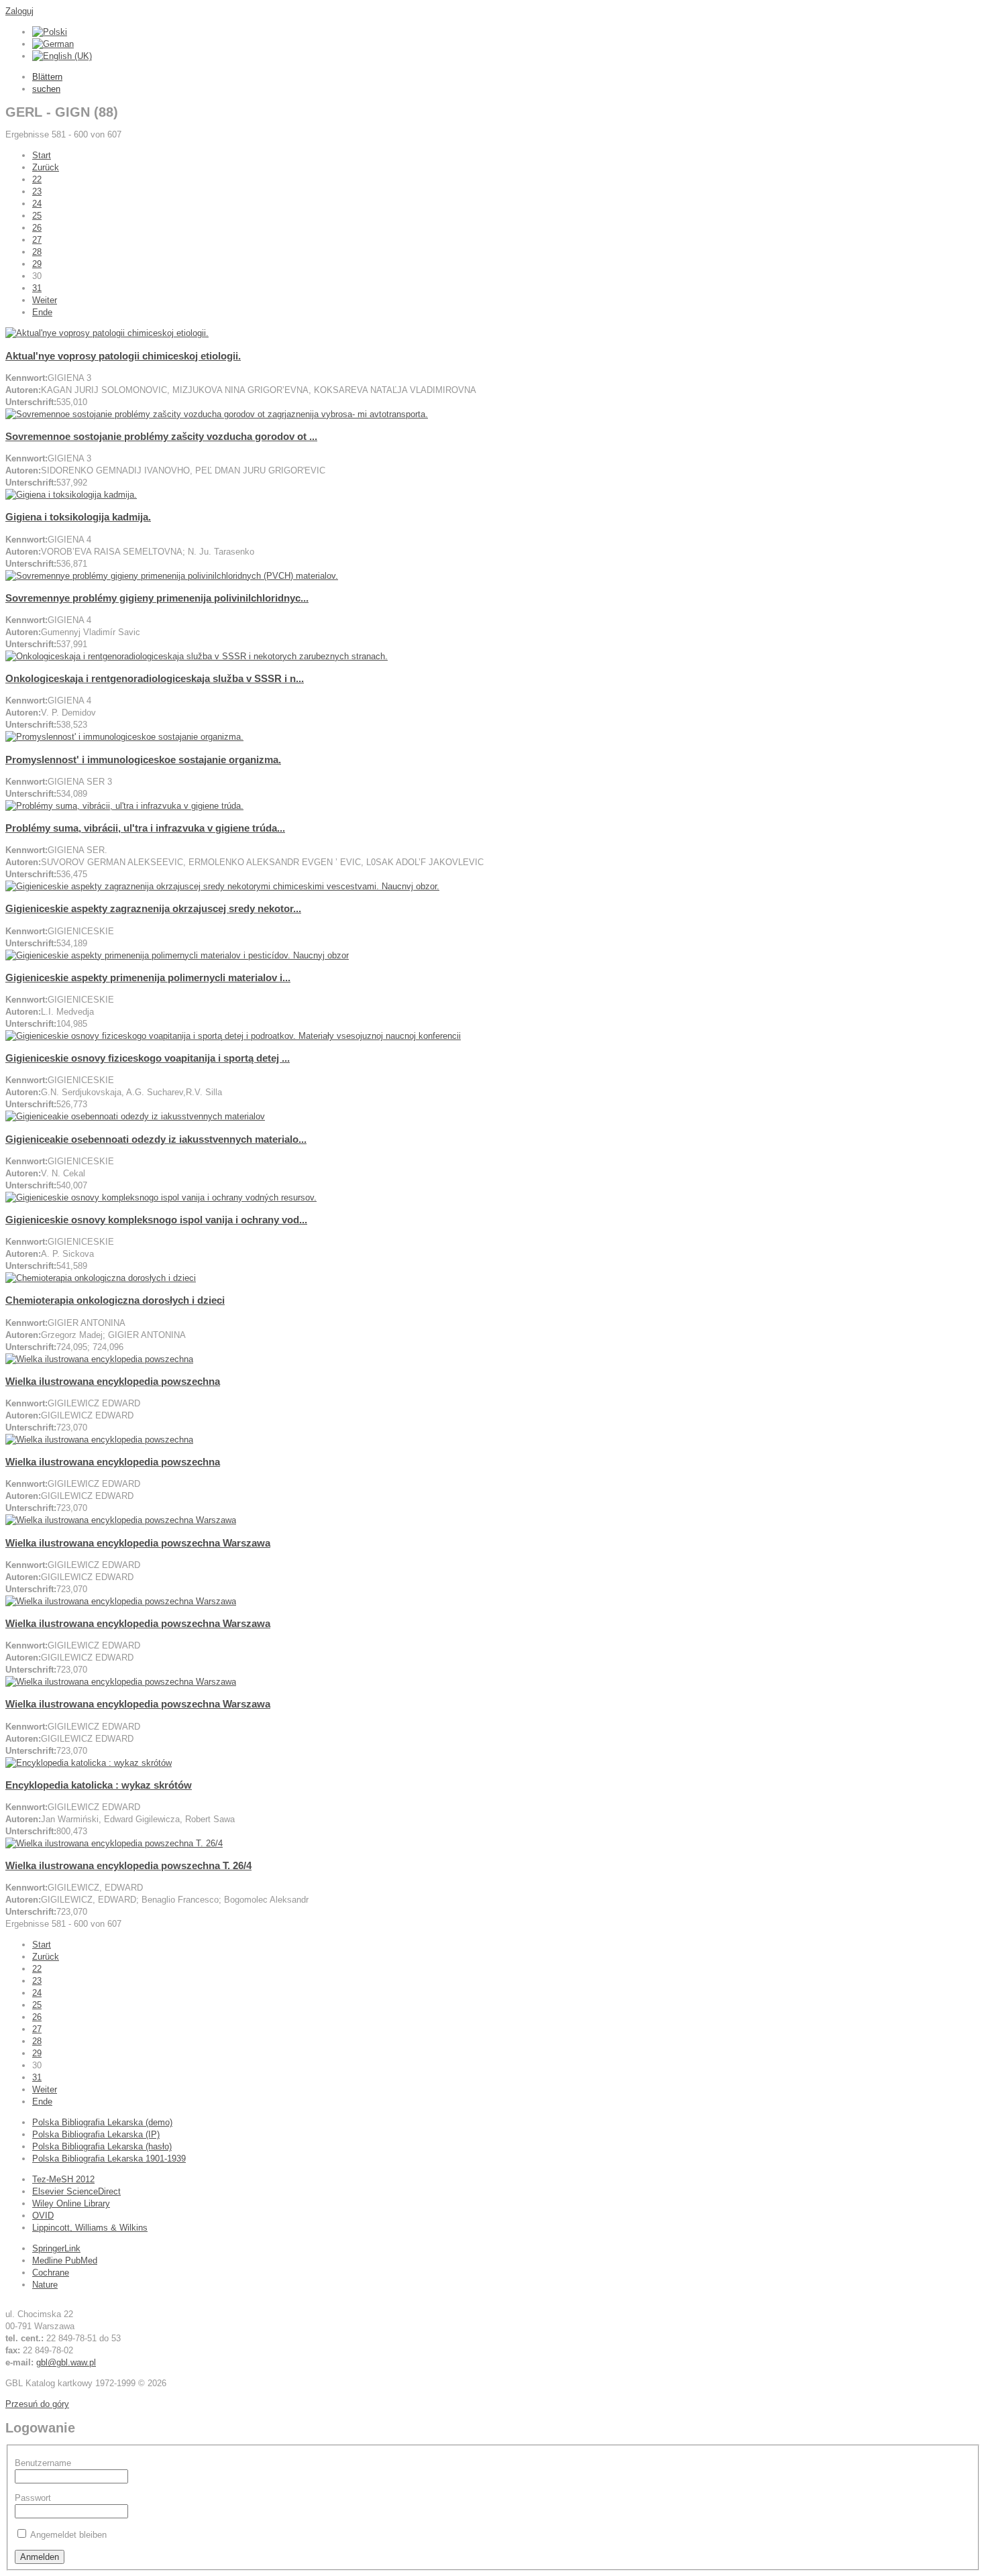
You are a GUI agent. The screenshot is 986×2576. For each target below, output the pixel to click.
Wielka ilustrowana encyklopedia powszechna (113, 1381)
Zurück (46, 167)
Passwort (33, 2498)
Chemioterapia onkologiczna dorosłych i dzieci (115, 1300)
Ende (42, 312)
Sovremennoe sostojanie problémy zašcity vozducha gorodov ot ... (161, 436)
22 (37, 179)
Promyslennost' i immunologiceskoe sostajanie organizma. (143, 760)
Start (42, 155)
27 (37, 240)
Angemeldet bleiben (68, 2535)
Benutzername (43, 2463)
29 (37, 264)
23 (37, 191)
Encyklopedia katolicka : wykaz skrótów (99, 1785)
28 (37, 252)
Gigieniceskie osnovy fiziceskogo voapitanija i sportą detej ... (148, 1058)
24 (37, 204)
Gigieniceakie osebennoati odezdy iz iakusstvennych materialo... (156, 1139)
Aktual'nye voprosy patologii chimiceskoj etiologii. (123, 356)
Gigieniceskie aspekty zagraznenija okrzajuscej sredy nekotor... (153, 908)
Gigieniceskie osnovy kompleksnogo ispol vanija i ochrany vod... (156, 1220)
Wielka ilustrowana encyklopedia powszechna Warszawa (138, 1543)
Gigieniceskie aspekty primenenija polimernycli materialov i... (148, 977)
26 (37, 228)
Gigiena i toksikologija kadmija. (78, 517)
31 (37, 288)
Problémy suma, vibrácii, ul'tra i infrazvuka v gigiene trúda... (145, 828)
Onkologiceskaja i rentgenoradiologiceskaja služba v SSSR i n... (155, 678)
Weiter (45, 300)
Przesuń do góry (37, 2404)
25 (37, 216)
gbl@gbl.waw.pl (66, 2362)
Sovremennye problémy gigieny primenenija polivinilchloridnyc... (157, 598)
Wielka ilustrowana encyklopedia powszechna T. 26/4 (128, 1865)
